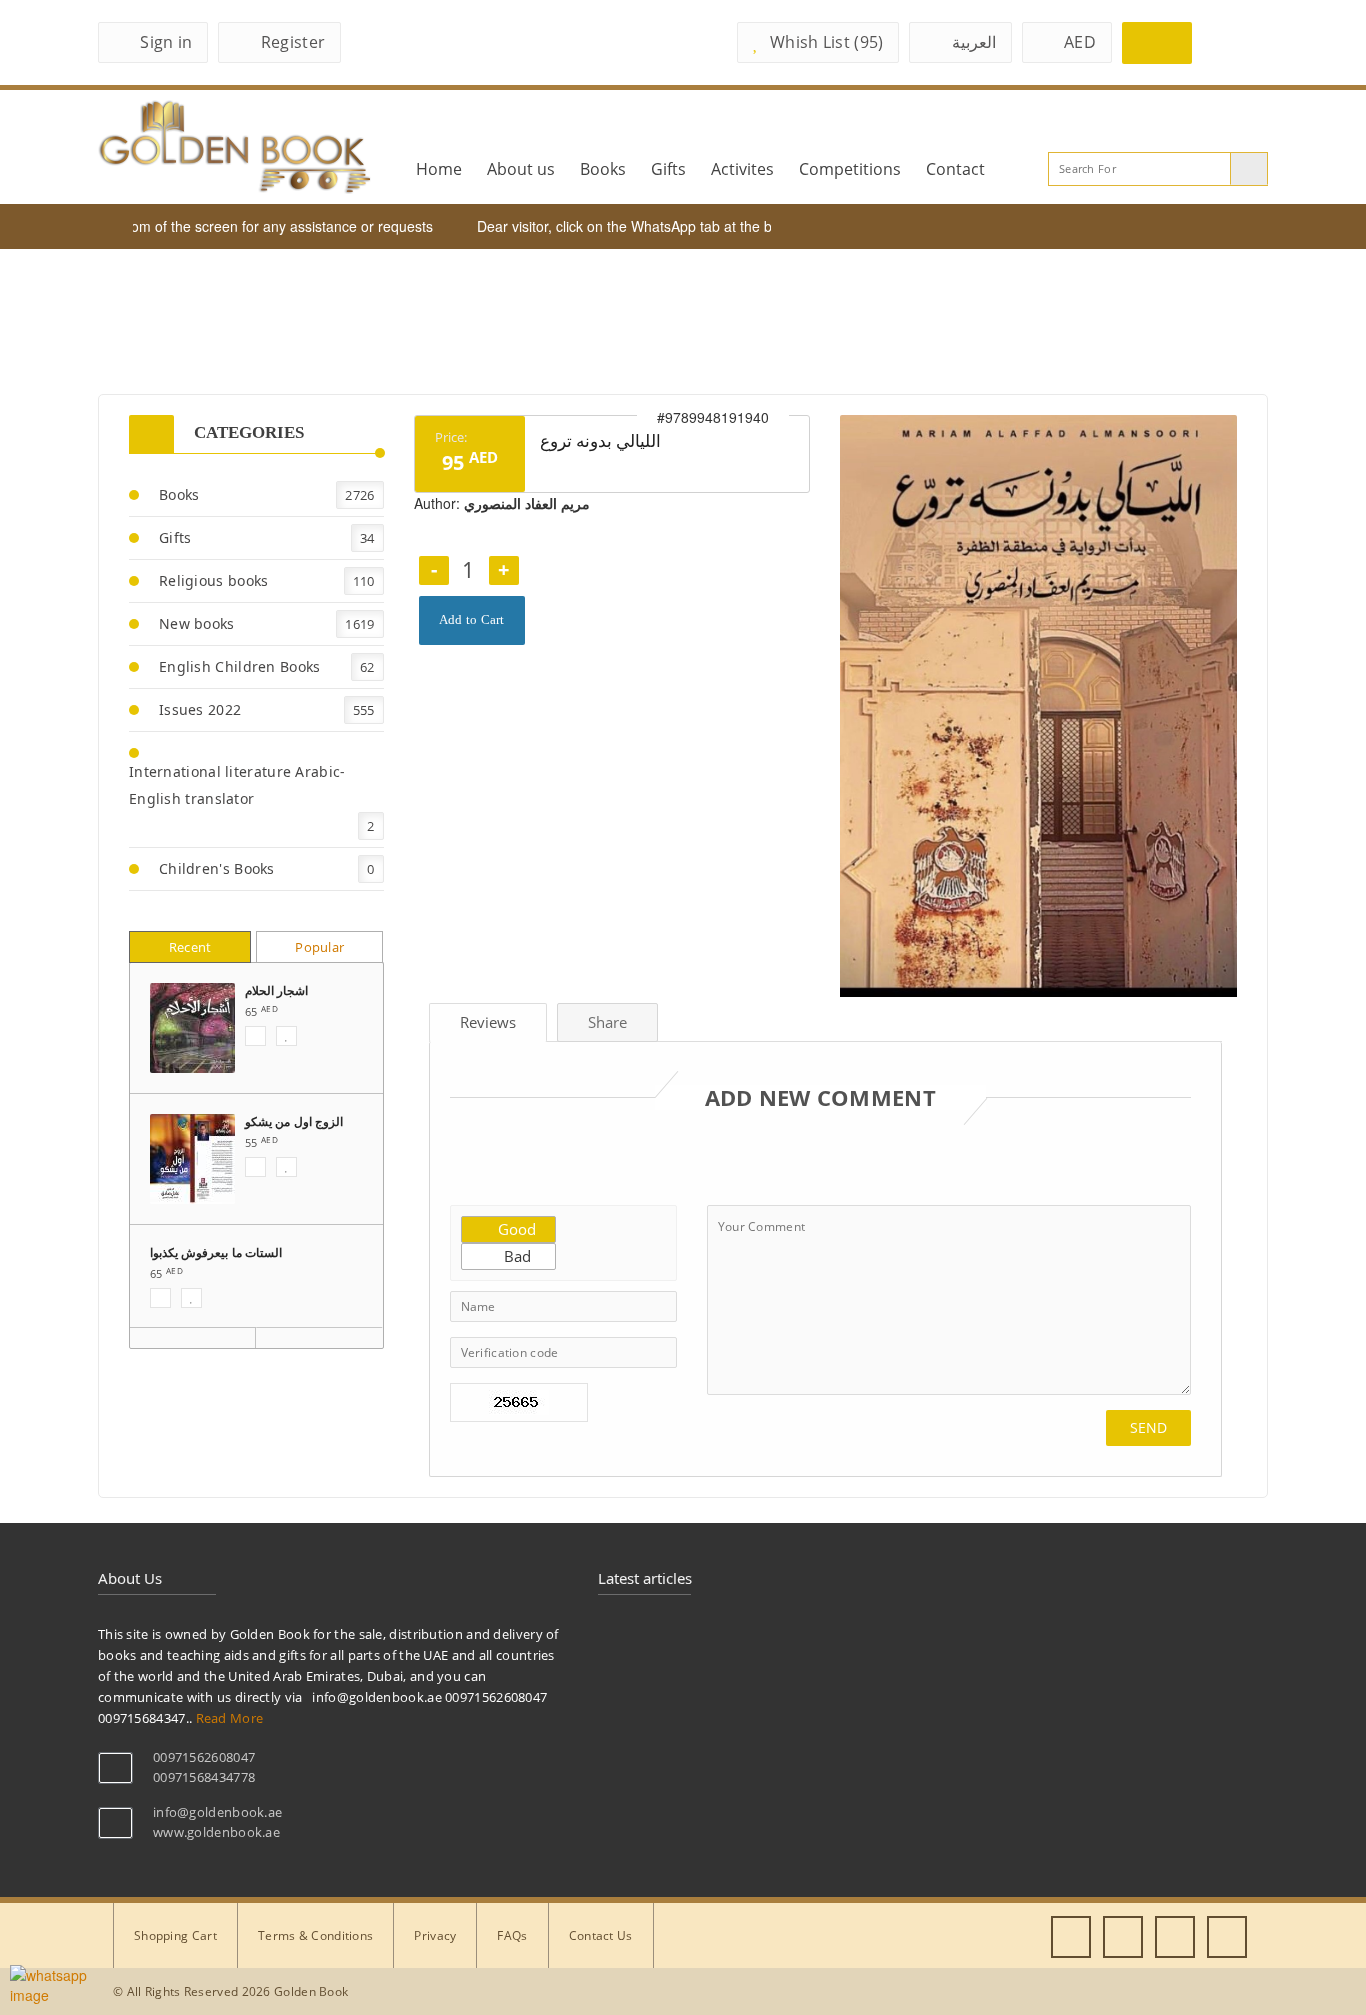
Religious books (214, 580)
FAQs (512, 1935)
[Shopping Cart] (1157, 43)
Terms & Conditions (315, 1935)
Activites (742, 169)
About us (521, 169)
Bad (515, 1256)
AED (1080, 42)
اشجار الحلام (276, 990)
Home (439, 169)
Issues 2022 (200, 709)
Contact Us (601, 1935)
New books (197, 623)
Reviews (488, 1022)
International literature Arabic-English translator (237, 785)
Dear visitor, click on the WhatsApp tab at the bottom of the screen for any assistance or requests (747, 226)
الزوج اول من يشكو (294, 1121)
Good (515, 1229)
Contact (955, 169)
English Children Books (240, 666)
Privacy (435, 1935)
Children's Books (217, 868)
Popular (319, 947)
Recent (190, 947)
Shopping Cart (175, 1935)
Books (603, 169)
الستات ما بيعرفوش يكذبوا (216, 1252)
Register (293, 42)
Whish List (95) (827, 42)
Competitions (850, 169)
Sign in (166, 42)
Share (607, 1022)
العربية (974, 42)
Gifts (668, 169)
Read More (230, 1718)
